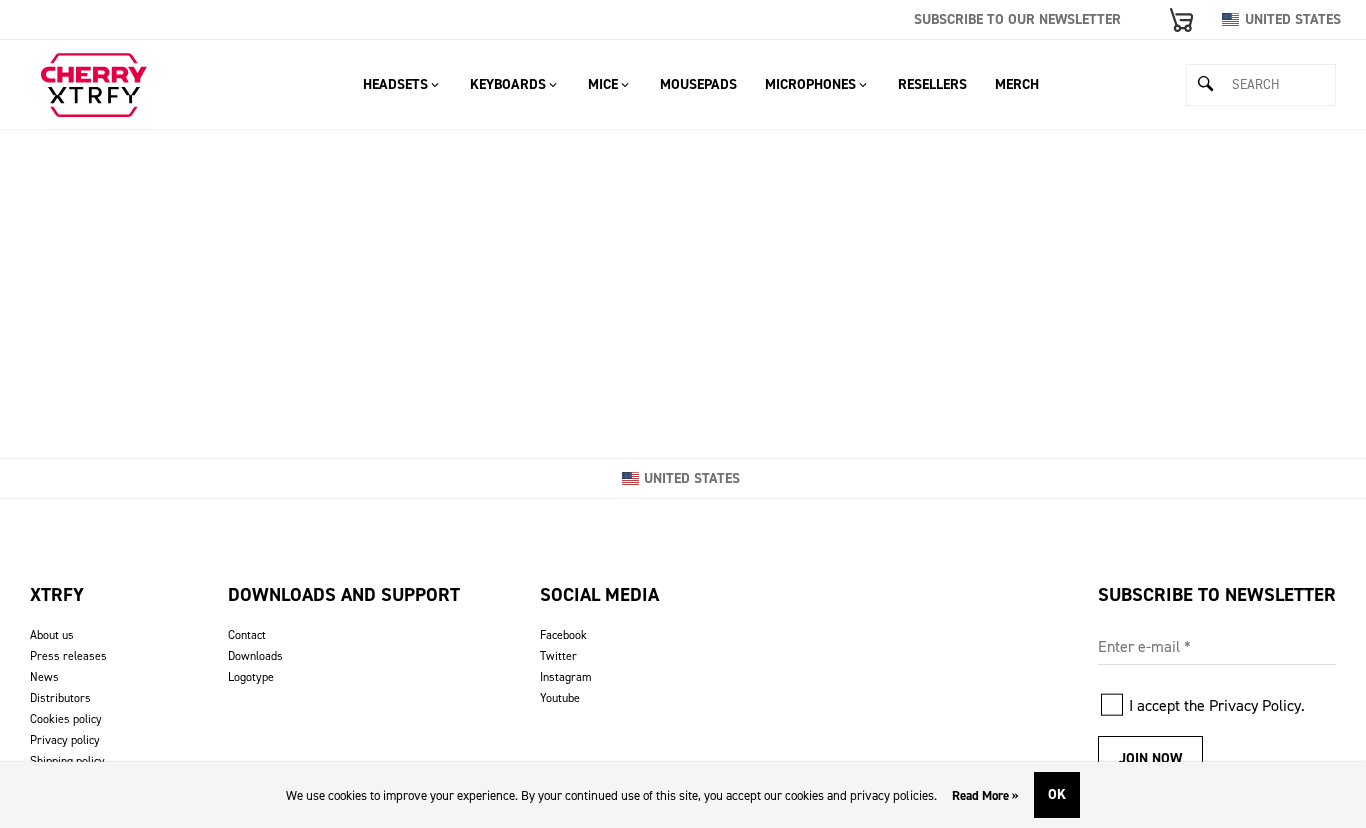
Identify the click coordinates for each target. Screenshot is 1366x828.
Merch (1017, 84)
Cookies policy (66, 719)
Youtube (560, 698)
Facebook (563, 635)
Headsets (395, 84)
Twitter (558, 656)
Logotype (251, 677)
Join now (1150, 758)
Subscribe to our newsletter (1017, 19)
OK (1057, 794)
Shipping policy (67, 761)
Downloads (255, 656)
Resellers (932, 84)
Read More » (985, 795)
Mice (603, 84)
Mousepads (698, 84)
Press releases (68, 656)
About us (52, 635)
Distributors (60, 698)
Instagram (566, 677)
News (44, 677)
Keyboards (508, 84)
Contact (247, 635)
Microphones (810, 84)
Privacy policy (65, 740)
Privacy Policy (1255, 705)
